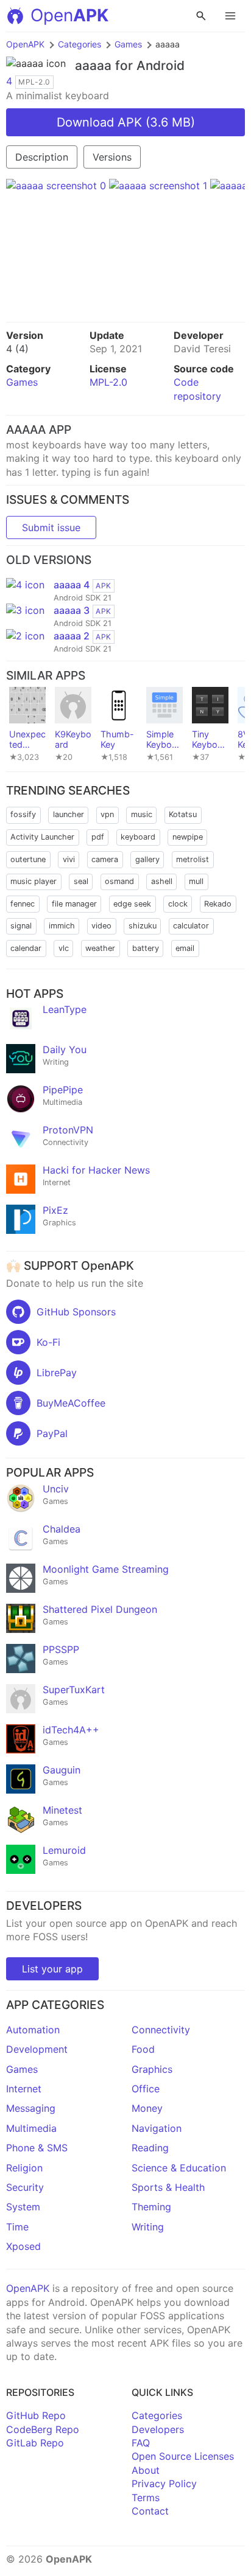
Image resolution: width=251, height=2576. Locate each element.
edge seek (132, 904)
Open (69, 15)
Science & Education (179, 2168)
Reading (150, 2148)
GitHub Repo (36, 2415)
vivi (69, 859)
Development (37, 2049)
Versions (112, 157)
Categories (80, 44)
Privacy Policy (164, 2484)
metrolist (193, 859)
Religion (24, 2168)
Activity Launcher (42, 837)
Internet (24, 2089)
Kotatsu (183, 814)
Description (42, 157)
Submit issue (51, 527)
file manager (74, 904)
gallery (147, 859)
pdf (98, 837)
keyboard (138, 837)
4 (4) (17, 349)
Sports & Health (168, 2187)
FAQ (141, 2443)
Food (143, 2049)
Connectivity (161, 2030)
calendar (26, 948)
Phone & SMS (37, 2148)
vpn (107, 814)
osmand (119, 881)
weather (100, 948)
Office (146, 2089)
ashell (162, 881)
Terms (146, 2498)
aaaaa (93, 65)
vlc (64, 948)
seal (81, 881)
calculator (191, 926)
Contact (150, 2511)
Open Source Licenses (183, 2456)
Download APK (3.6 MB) (126, 122)
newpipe (188, 837)
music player (34, 881)
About (146, 2470)
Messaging (31, 2108)
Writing (148, 2227)
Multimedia (31, 2128)
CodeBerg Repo (43, 2429)
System (23, 2207)
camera (105, 859)
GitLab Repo (35, 2443)
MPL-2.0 (108, 382)
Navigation (157, 2128)
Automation (33, 2030)
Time (17, 2227)
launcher (69, 814)
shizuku (143, 926)
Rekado (218, 904)
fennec (23, 904)
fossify (23, 814)
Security (25, 2187)
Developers (158, 2429)
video (101, 926)
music (142, 814)
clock (178, 904)
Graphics (152, 2069)
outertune (28, 859)
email (185, 948)
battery (146, 948)
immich (62, 926)
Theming (151, 2207)
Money (147, 2108)
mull (196, 881)
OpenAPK (25, 44)
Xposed (23, 2246)
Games (128, 44)
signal (21, 926)
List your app (52, 1969)
